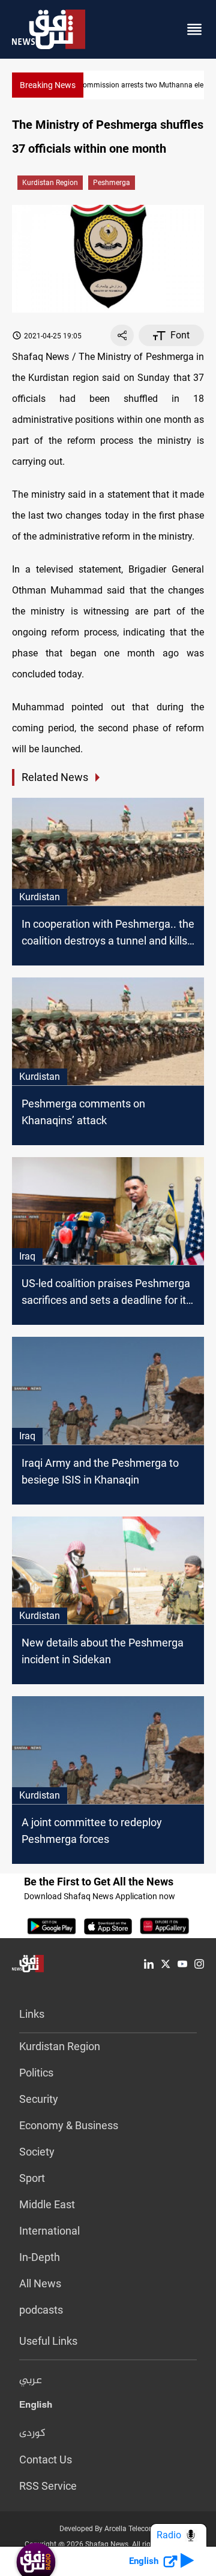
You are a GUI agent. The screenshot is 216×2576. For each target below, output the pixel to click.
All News (40, 2283)
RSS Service (48, 2486)
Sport (32, 2178)
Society (37, 2152)
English (36, 2407)
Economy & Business (69, 2125)
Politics (36, 2073)
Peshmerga (112, 183)
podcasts (41, 2310)
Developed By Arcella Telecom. (108, 2529)
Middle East (47, 2204)
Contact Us (46, 2460)
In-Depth (40, 2257)
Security (39, 2099)
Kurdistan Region (50, 183)
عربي (31, 2381)
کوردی (32, 2433)
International (49, 2231)
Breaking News (48, 85)
